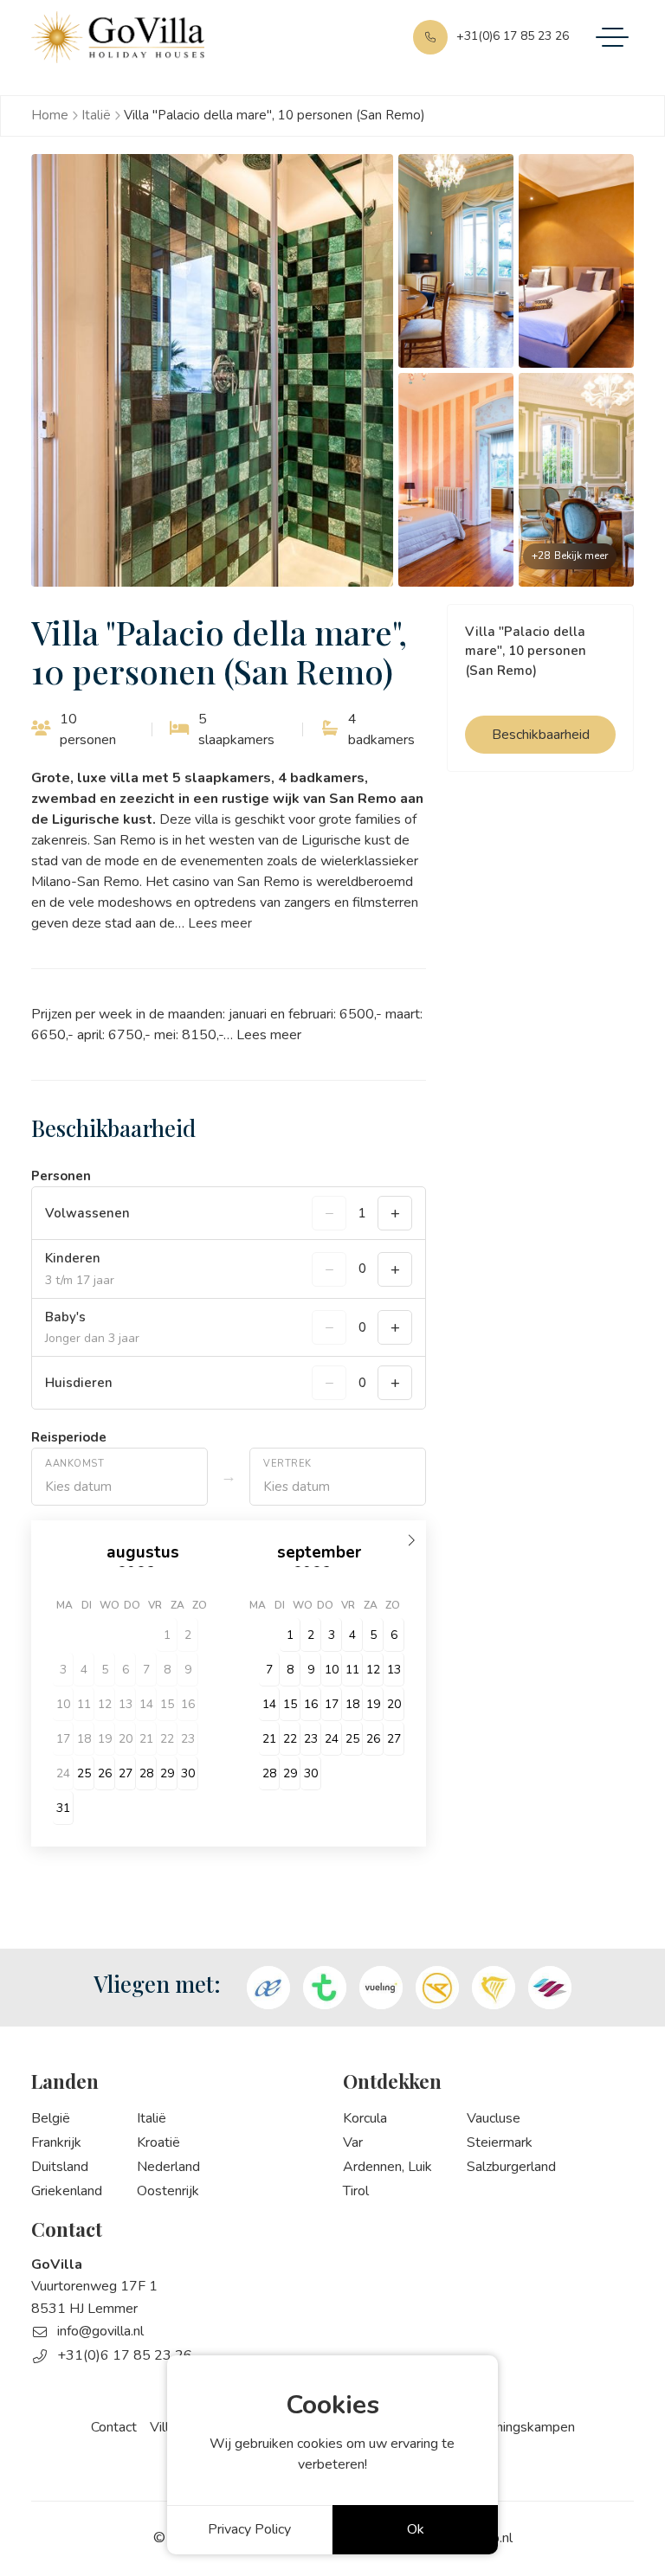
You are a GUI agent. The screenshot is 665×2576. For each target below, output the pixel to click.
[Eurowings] (550, 1988)
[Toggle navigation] (612, 37)
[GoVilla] (118, 37)
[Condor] (437, 1988)
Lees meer (220, 923)
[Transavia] (325, 1988)
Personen (61, 1176)
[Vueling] (381, 1988)
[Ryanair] (494, 1988)
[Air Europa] (268, 1988)
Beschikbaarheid (541, 735)
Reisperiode (69, 1437)
